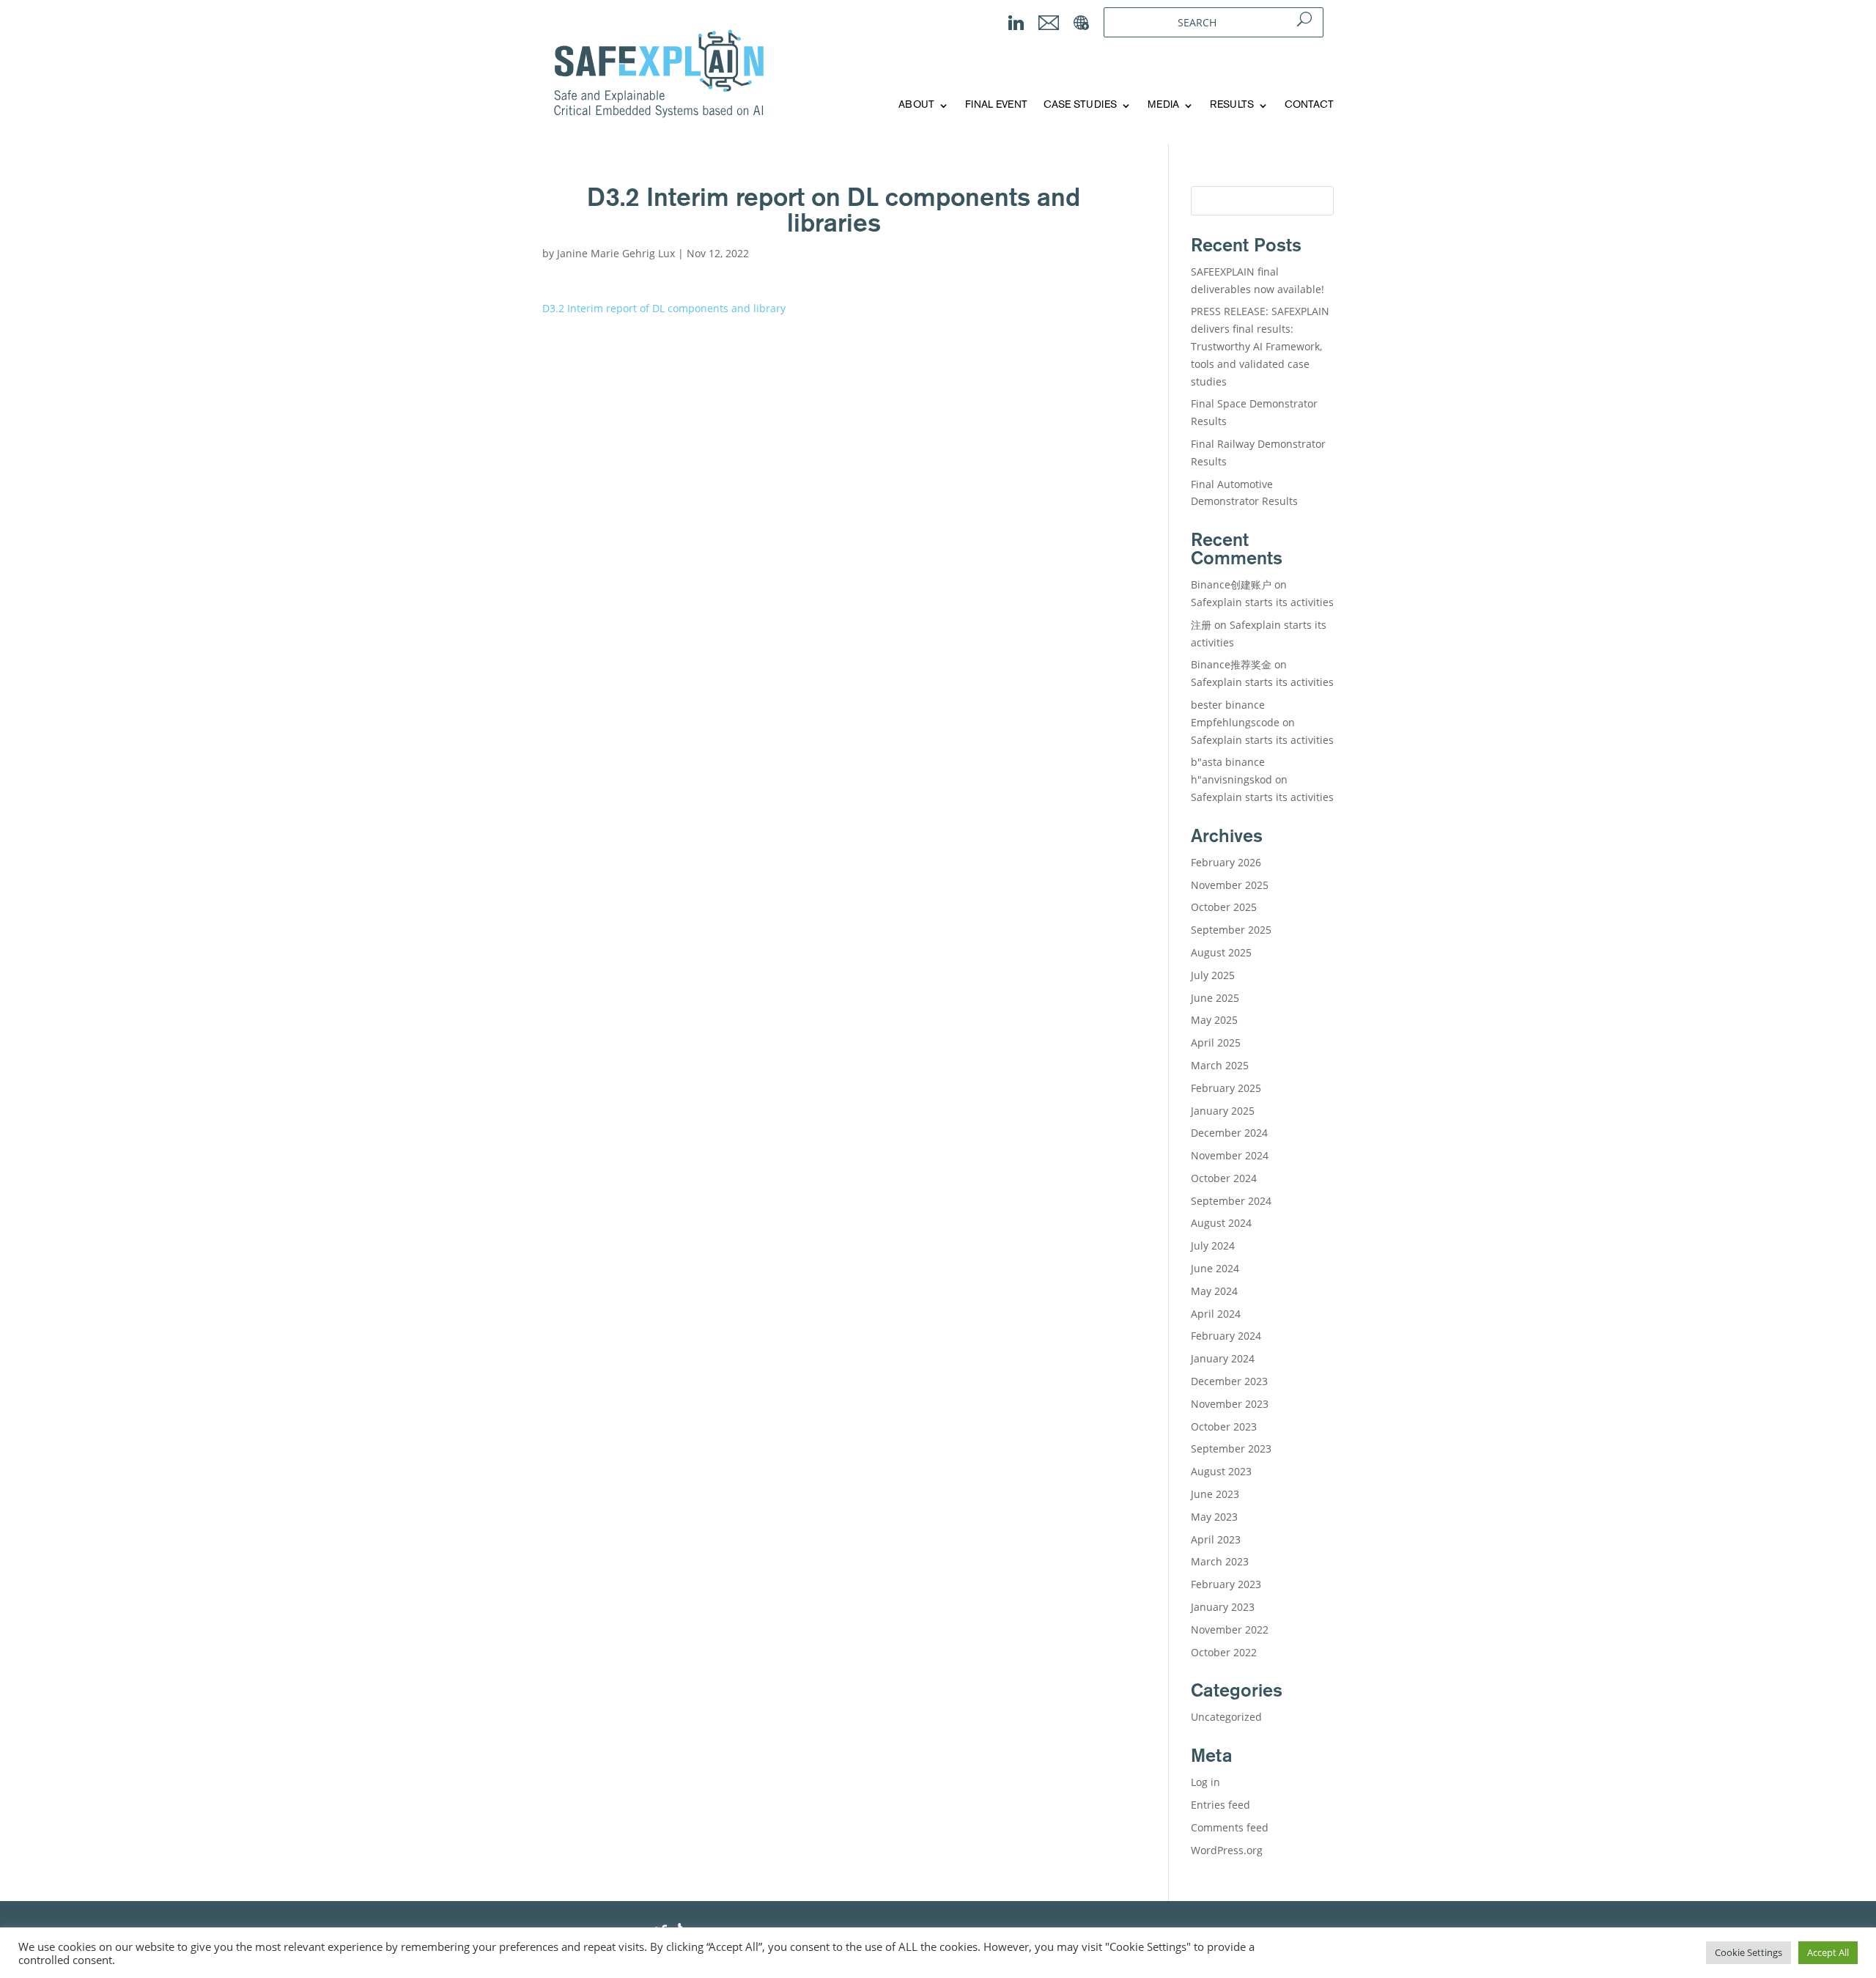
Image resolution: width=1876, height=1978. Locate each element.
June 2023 (1215, 1494)
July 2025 (1213, 975)
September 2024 (1231, 1201)
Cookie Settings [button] (1748, 1952)
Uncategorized (1226, 1717)
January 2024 (1223, 1358)
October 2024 (1224, 1178)
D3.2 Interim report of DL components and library (664, 308)
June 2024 (1215, 1268)
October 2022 (1224, 1652)
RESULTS (1232, 105)
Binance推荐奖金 (1231, 664)
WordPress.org (1227, 1850)
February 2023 (1226, 1584)
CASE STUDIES (1080, 105)
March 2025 (1220, 1065)
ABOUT (916, 105)
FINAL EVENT (996, 105)
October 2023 (1224, 1427)
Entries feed (1220, 1805)
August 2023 (1221, 1471)
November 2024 (1230, 1155)
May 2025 (1214, 1020)
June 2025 (1215, 998)
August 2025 (1221, 952)
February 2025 (1226, 1088)
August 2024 (1221, 1223)
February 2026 (1226, 862)
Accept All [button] (1828, 1952)
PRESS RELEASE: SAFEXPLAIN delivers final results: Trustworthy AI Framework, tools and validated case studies (1260, 346)
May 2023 (1214, 1517)
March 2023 (1220, 1561)
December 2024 (1229, 1133)
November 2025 (1230, 885)
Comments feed (1230, 1827)
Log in (1205, 1782)
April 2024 (1216, 1314)
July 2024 (1213, 1246)
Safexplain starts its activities (1262, 602)
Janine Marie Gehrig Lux (616, 253)
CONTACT (1309, 105)
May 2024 (1214, 1291)
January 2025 (1223, 1111)
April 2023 (1216, 1539)
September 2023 (1231, 1449)
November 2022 (1230, 1630)
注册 (1201, 625)
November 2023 (1230, 1404)
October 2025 (1224, 907)
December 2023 (1229, 1381)
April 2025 (1216, 1042)
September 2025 (1231, 930)
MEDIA (1163, 105)
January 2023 (1223, 1607)
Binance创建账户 (1231, 584)
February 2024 (1226, 1336)
